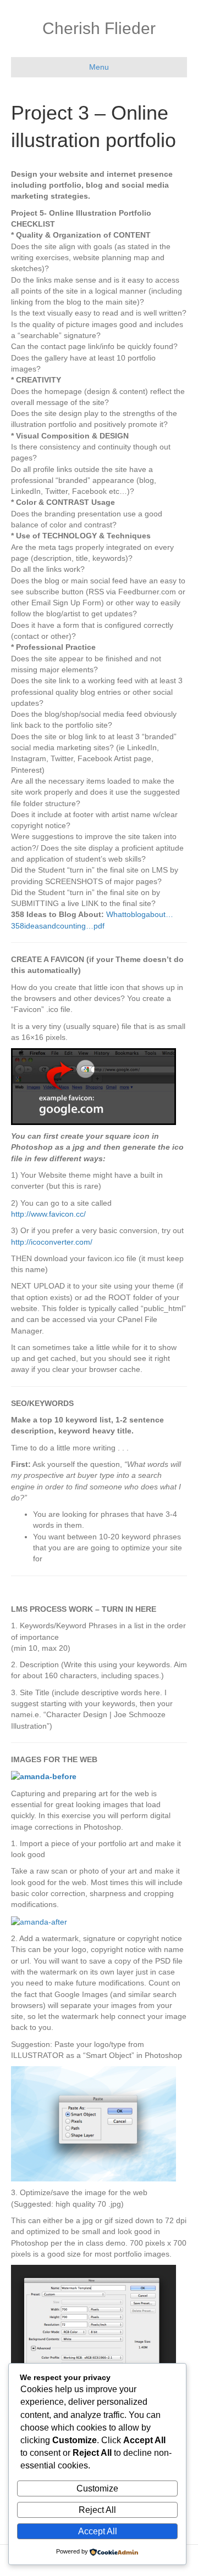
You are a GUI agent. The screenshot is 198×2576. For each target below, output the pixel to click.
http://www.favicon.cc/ (48, 1214)
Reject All (97, 2510)
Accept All (98, 2531)
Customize (97, 2488)
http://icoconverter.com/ (52, 1242)
